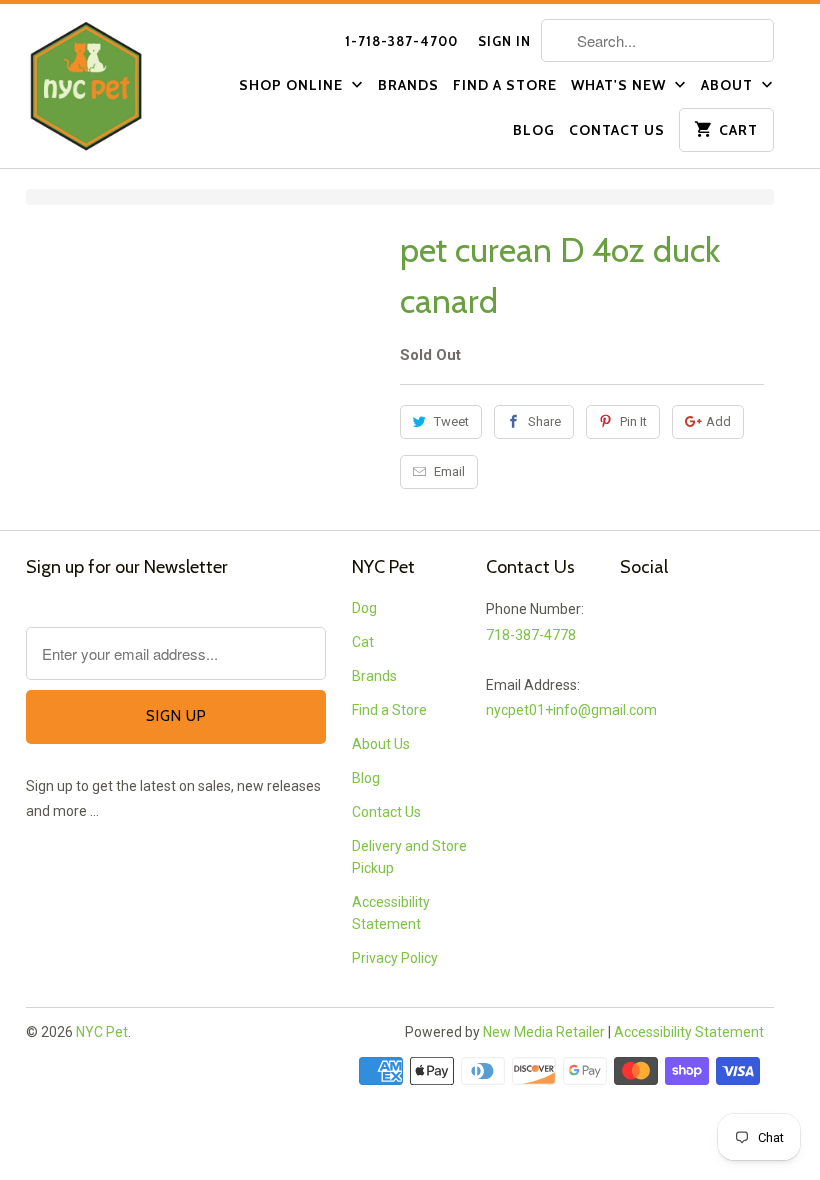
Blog (534, 130)
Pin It (633, 421)
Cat (363, 642)
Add (718, 421)
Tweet (451, 421)
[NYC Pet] (112, 86)
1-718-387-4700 (401, 41)
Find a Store (505, 85)
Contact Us (617, 130)
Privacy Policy (395, 958)
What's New (620, 85)
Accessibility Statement (689, 1032)
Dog (364, 608)
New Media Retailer (544, 1032)
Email (449, 471)
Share (544, 421)
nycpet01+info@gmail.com (571, 710)
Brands (408, 85)
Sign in (504, 41)
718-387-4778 (531, 635)
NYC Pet (102, 1032)
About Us (381, 744)
